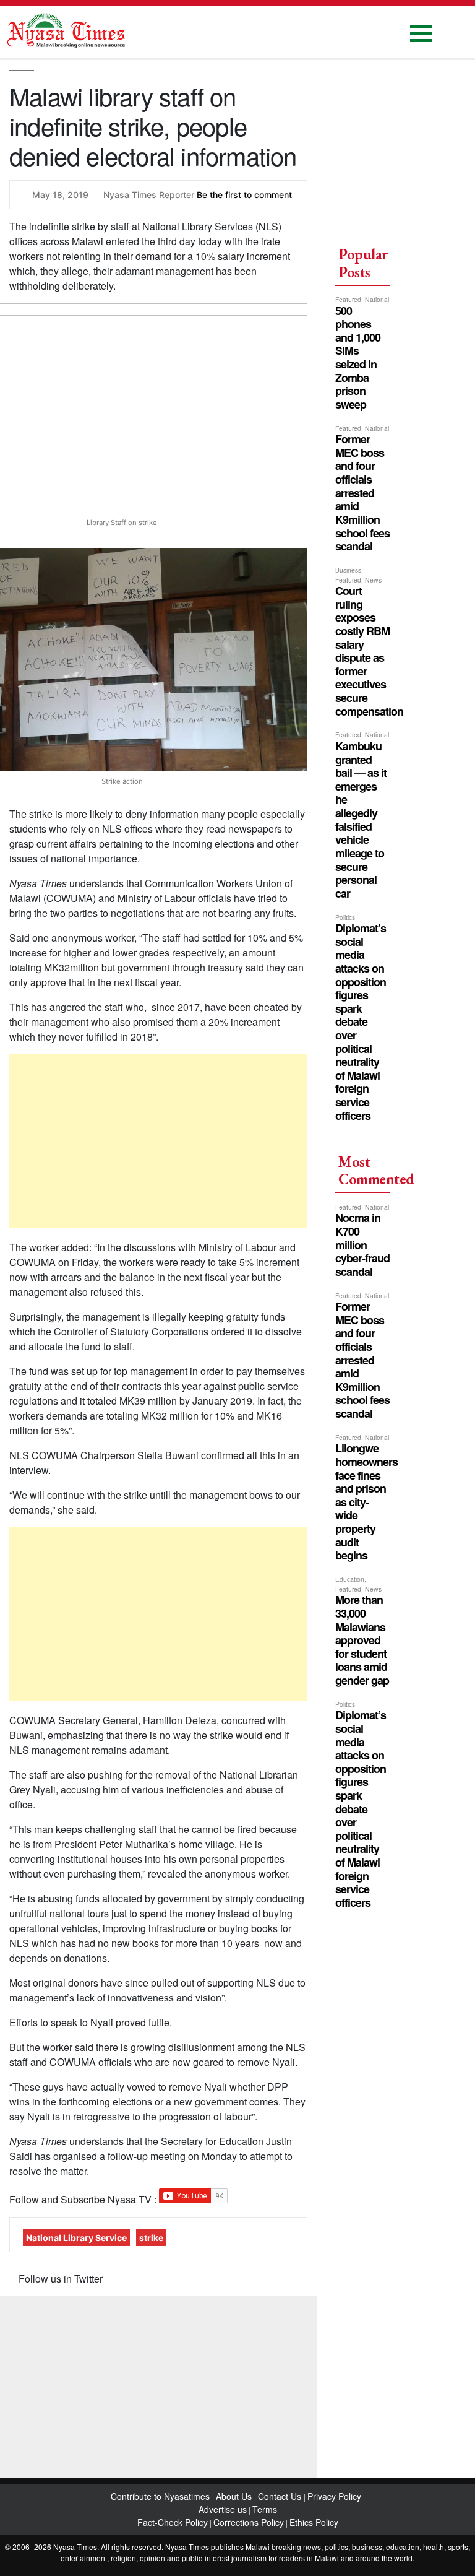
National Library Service (76, 2238)
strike (151, 2238)
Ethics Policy (314, 2522)
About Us (235, 2496)
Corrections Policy (249, 2522)
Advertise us (223, 2509)
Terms (265, 2509)
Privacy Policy (334, 2496)
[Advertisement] (158, 1141)
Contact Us (281, 2496)
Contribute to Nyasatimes (161, 2496)
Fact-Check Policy (173, 2522)
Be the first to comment (244, 195)
